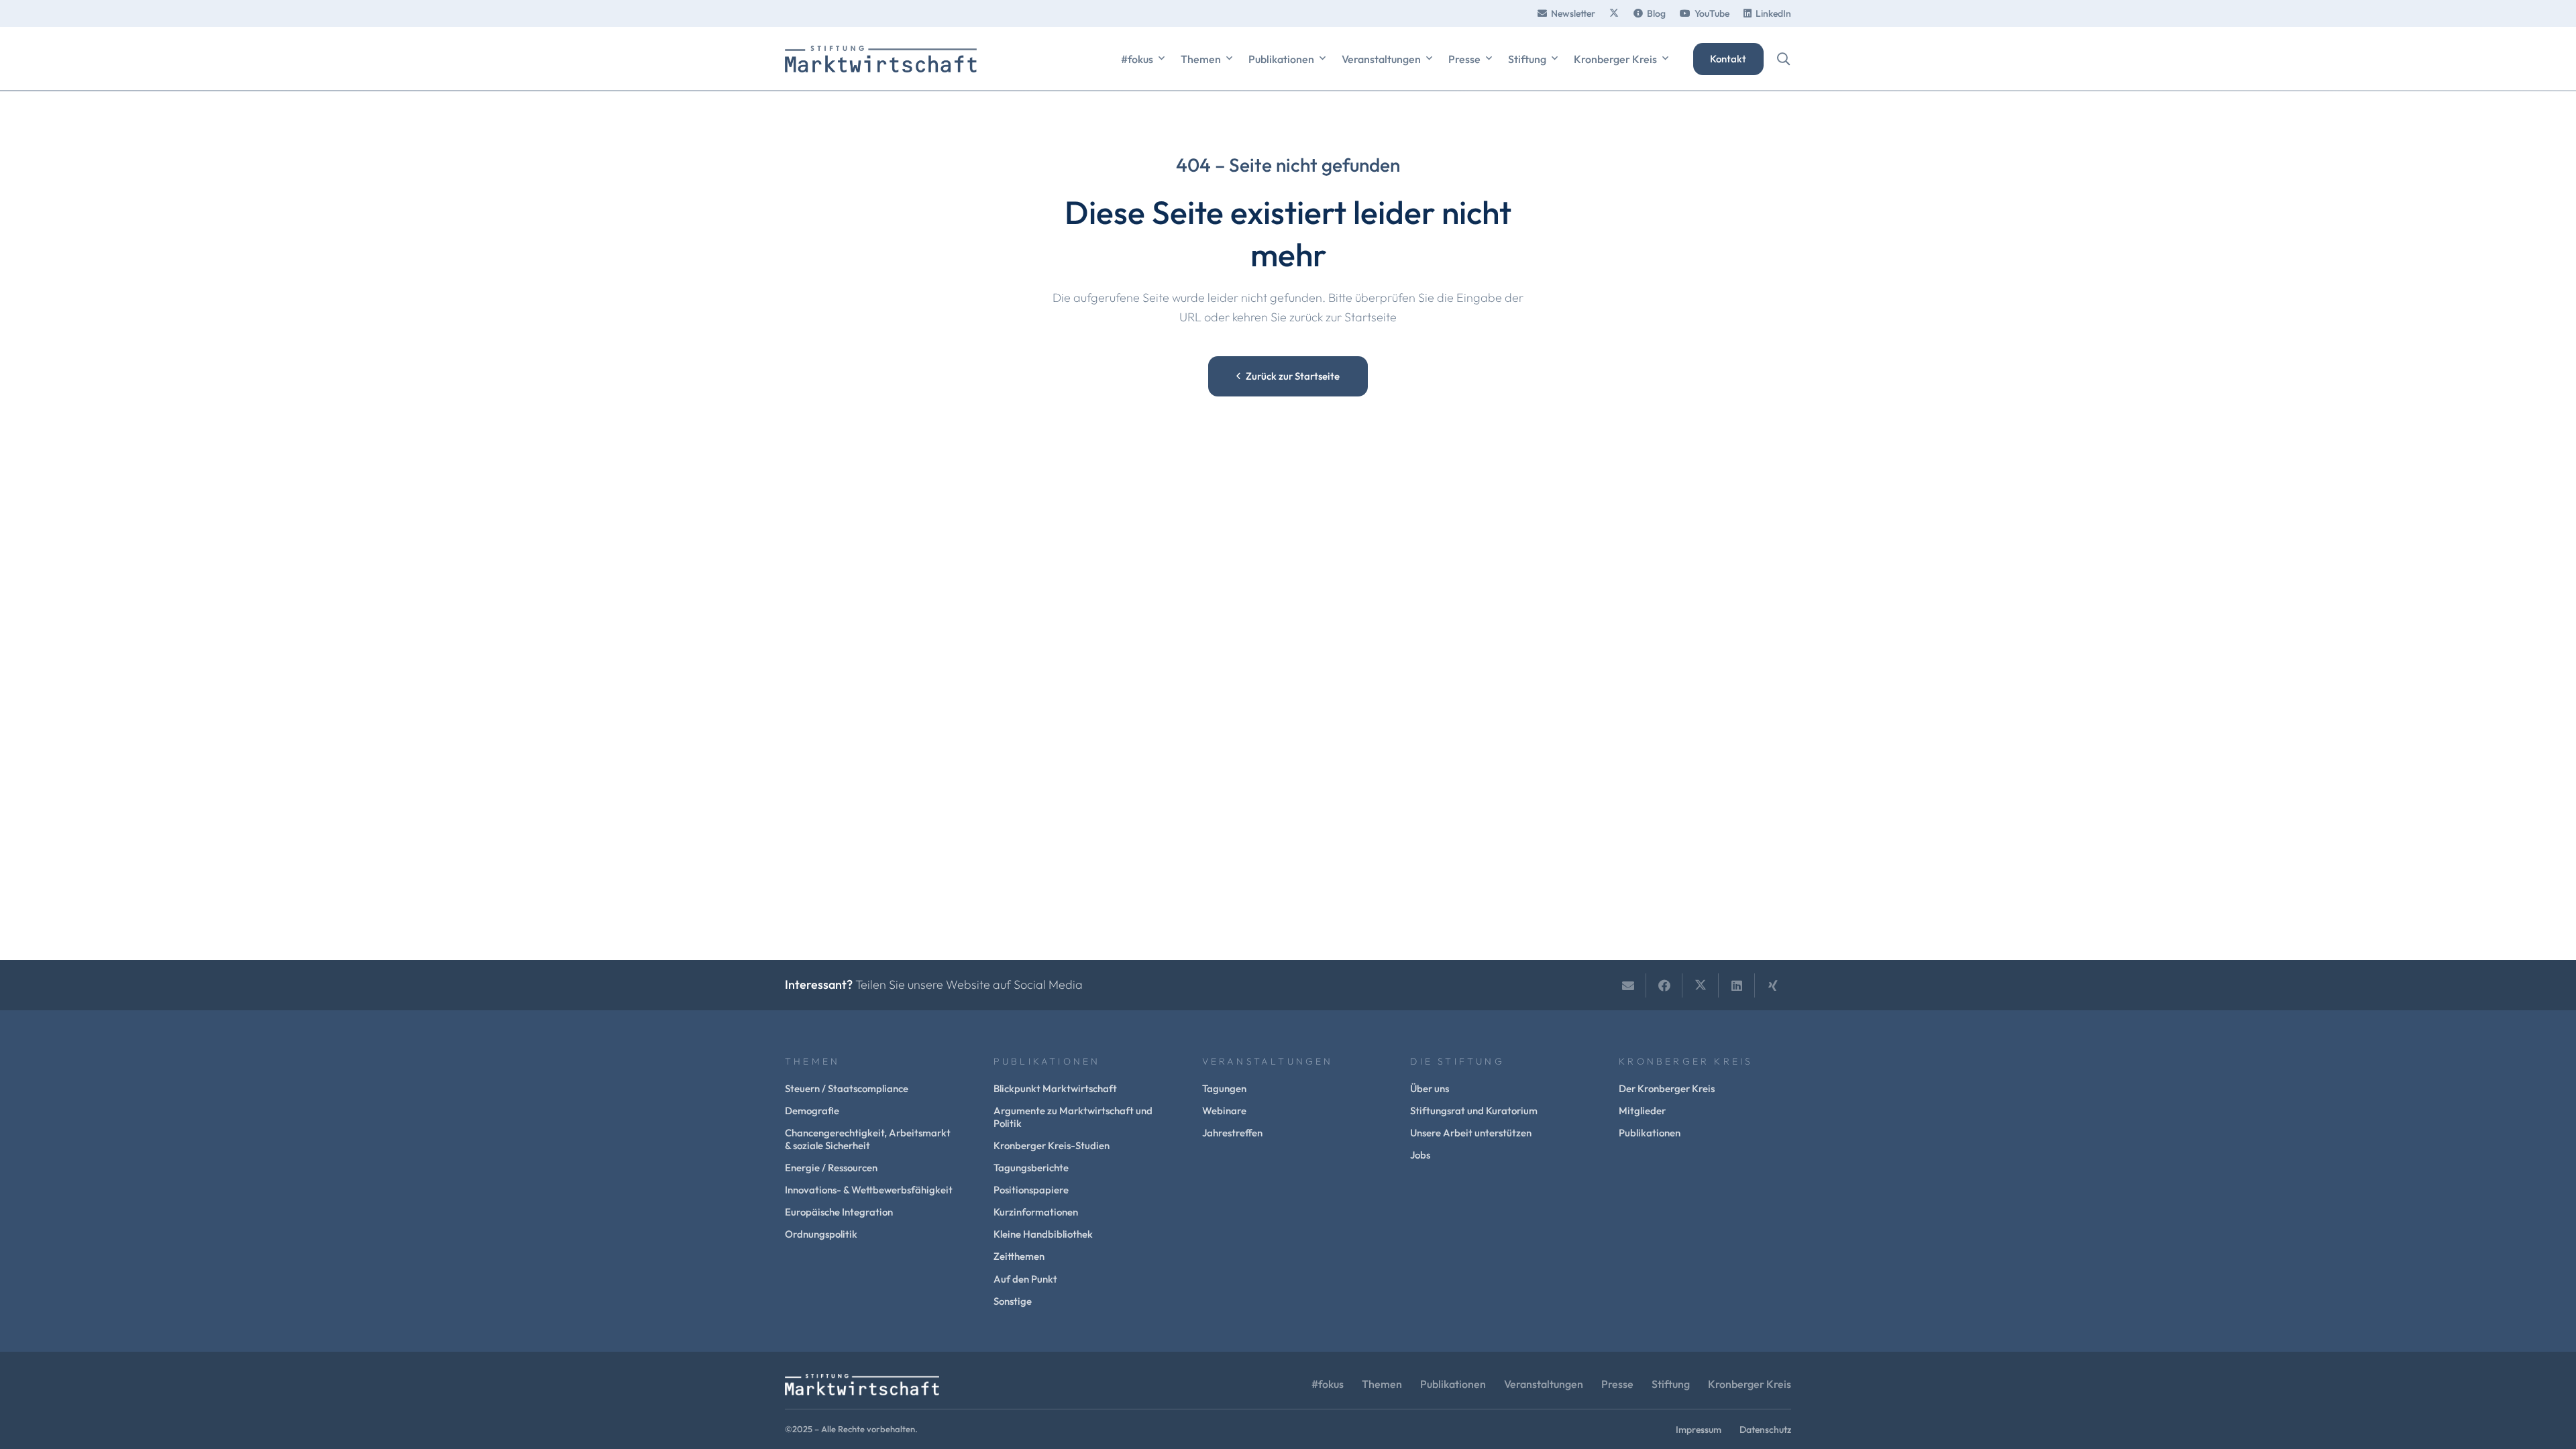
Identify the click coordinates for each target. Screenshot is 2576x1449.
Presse (1617, 1384)
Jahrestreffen (1232, 1133)
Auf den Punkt (1025, 1279)
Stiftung (1671, 1384)
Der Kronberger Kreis (1667, 1088)
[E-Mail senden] (1628, 985)
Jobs (1420, 1155)
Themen (1382, 1384)
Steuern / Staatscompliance (847, 1088)
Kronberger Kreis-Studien (1052, 1145)
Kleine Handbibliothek (1043, 1234)
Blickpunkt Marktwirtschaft (1055, 1088)
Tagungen (1224, 1088)
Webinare (1224, 1111)
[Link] (1614, 13)
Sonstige (1013, 1301)
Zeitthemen (1019, 1256)
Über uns (1430, 1088)
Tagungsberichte (1031, 1168)
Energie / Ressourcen (831, 1168)
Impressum (1699, 1430)
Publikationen (1650, 1133)
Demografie (812, 1111)
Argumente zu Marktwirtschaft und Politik (1073, 1117)
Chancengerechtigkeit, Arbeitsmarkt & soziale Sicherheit (868, 1139)
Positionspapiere (1031, 1190)
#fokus (1328, 1384)
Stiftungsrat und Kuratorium (1474, 1111)
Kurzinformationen (1036, 1212)
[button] (1162, 59)
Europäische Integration (839, 1212)
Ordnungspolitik (821, 1234)
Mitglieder (1642, 1111)
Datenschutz (1765, 1430)
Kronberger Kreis (1750, 1384)
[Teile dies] (1664, 985)
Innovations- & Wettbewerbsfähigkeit (869, 1190)
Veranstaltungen (1544, 1384)
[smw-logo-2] (881, 59)
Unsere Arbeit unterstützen (1471, 1133)
